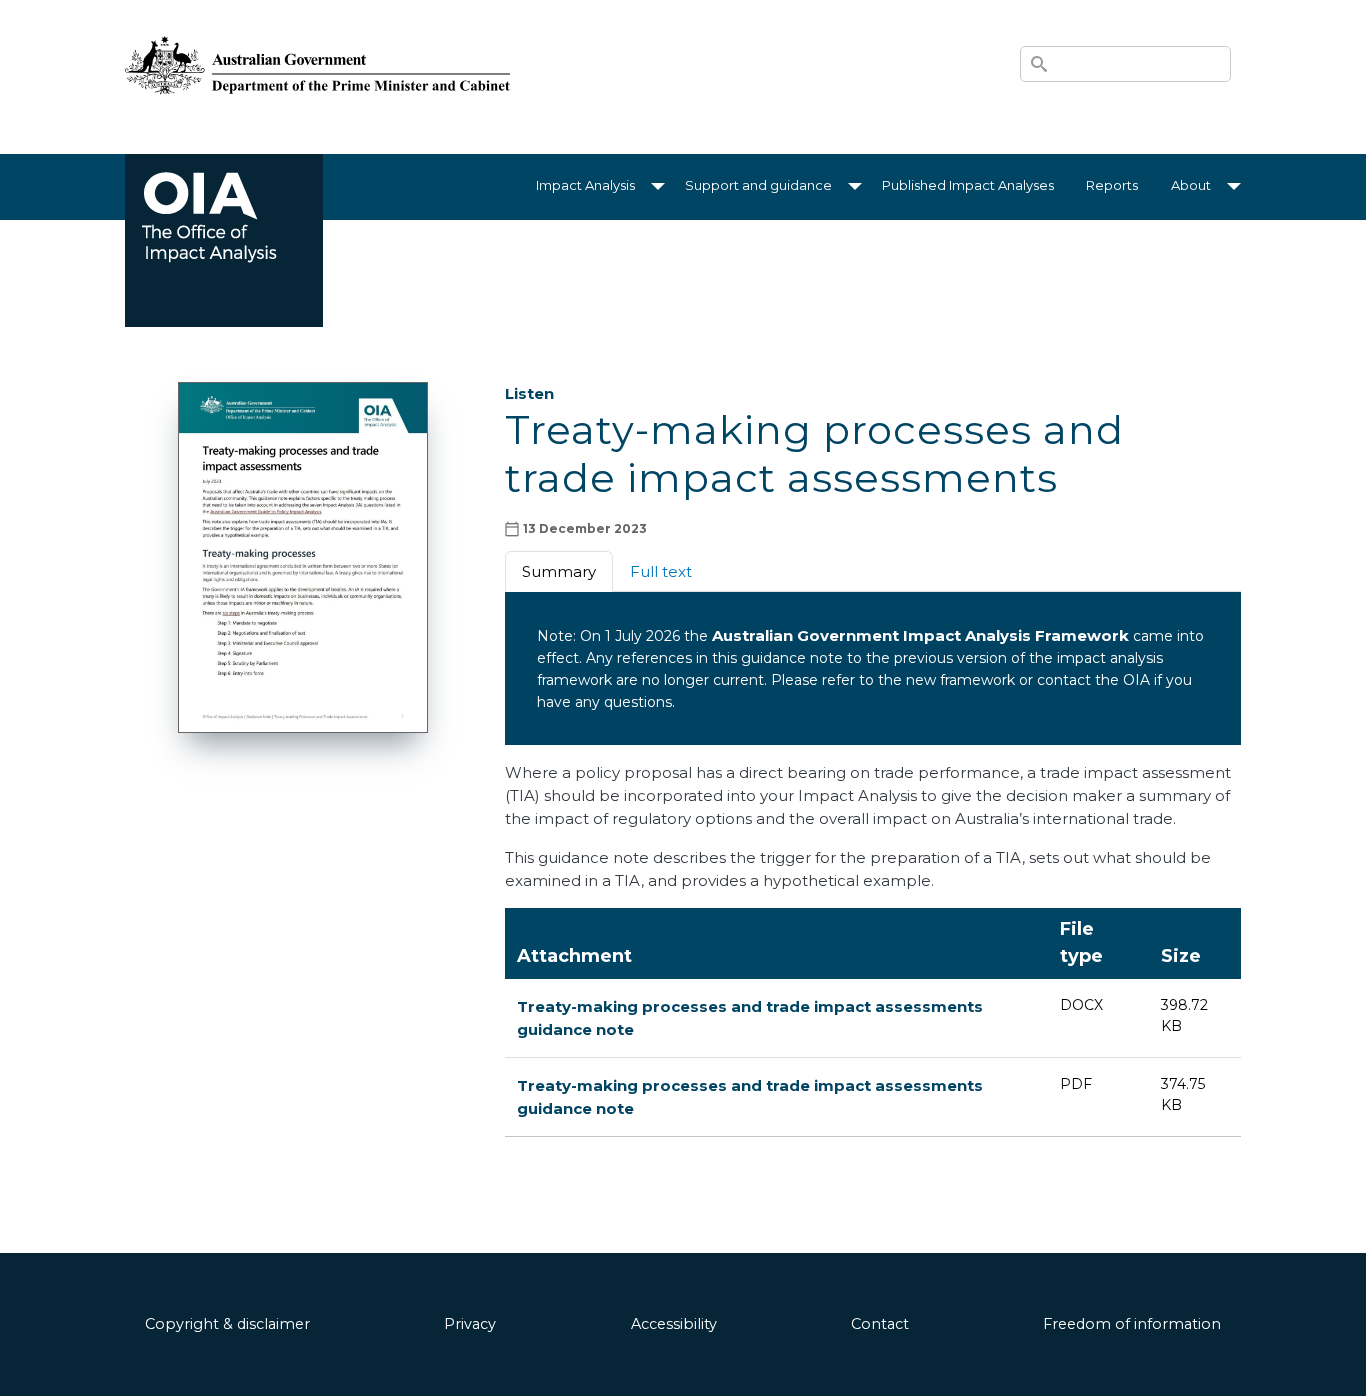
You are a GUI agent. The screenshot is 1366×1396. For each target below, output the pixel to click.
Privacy (470, 1324)
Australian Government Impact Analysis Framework (920, 635)
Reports (1112, 185)
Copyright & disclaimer (227, 1324)
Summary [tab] (559, 571)
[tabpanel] (873, 742)
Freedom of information (1132, 1324)
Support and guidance (758, 185)
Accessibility (674, 1324)
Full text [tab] (661, 571)
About (1191, 185)
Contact (880, 1324)
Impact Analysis (585, 185)
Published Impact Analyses (968, 185)
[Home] (317, 41)
